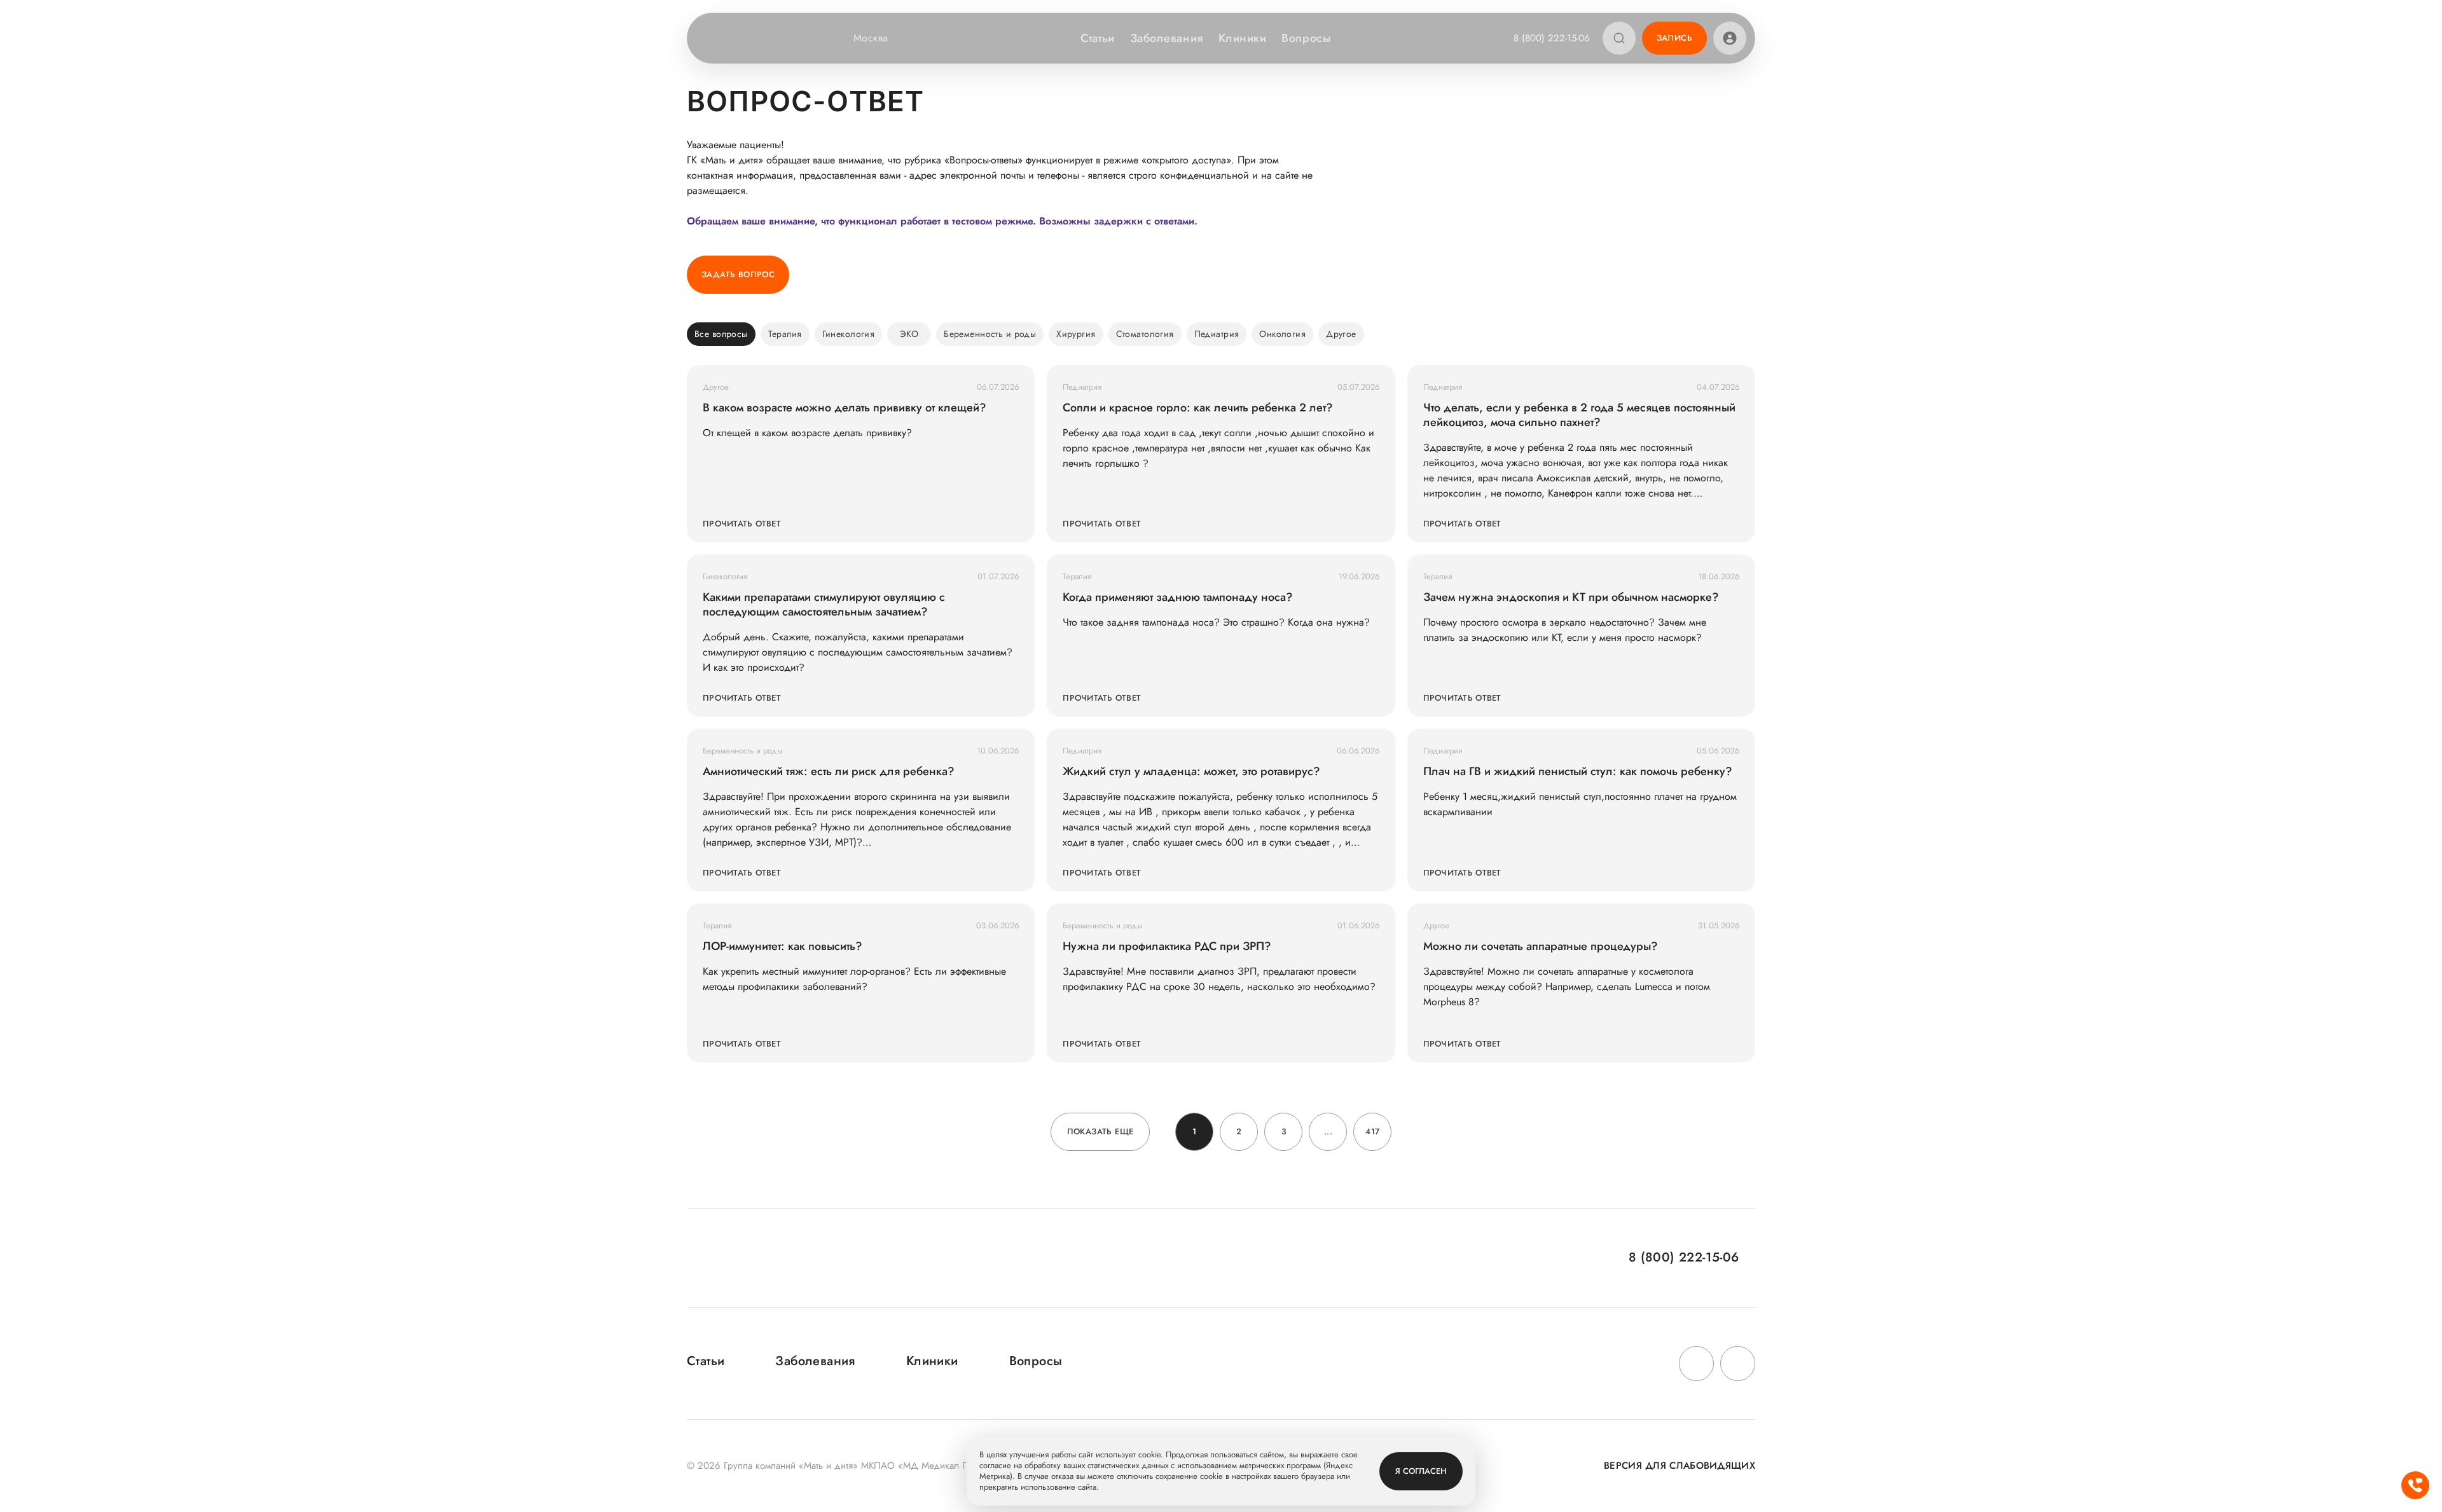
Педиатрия (1217, 334)
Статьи (1097, 38)
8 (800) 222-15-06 (1552, 38)
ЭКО (909, 334)
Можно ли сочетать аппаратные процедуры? (1541, 946)
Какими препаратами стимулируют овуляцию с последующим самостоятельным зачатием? (824, 605)
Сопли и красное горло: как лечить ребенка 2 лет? (1198, 408)
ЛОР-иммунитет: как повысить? (783, 946)
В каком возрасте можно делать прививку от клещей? (845, 408)
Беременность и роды (990, 334)
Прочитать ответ (742, 524)
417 (1372, 1131)
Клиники (1243, 38)
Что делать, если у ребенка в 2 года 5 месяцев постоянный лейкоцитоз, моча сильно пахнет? (1579, 415)
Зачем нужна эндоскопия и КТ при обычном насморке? (1571, 597)
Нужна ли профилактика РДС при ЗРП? (1167, 946)
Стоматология (1145, 334)
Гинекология (849, 334)
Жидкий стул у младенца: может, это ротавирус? (1191, 772)
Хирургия (1076, 334)
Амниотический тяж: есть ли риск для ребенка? (829, 772)
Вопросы (1306, 38)
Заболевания (1167, 38)
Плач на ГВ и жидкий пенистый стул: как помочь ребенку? (1578, 772)
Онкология (1282, 334)
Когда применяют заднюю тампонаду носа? (1178, 597)
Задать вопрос (738, 274)
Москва (871, 38)
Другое (1341, 334)
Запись (1674, 38)
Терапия (785, 334)
